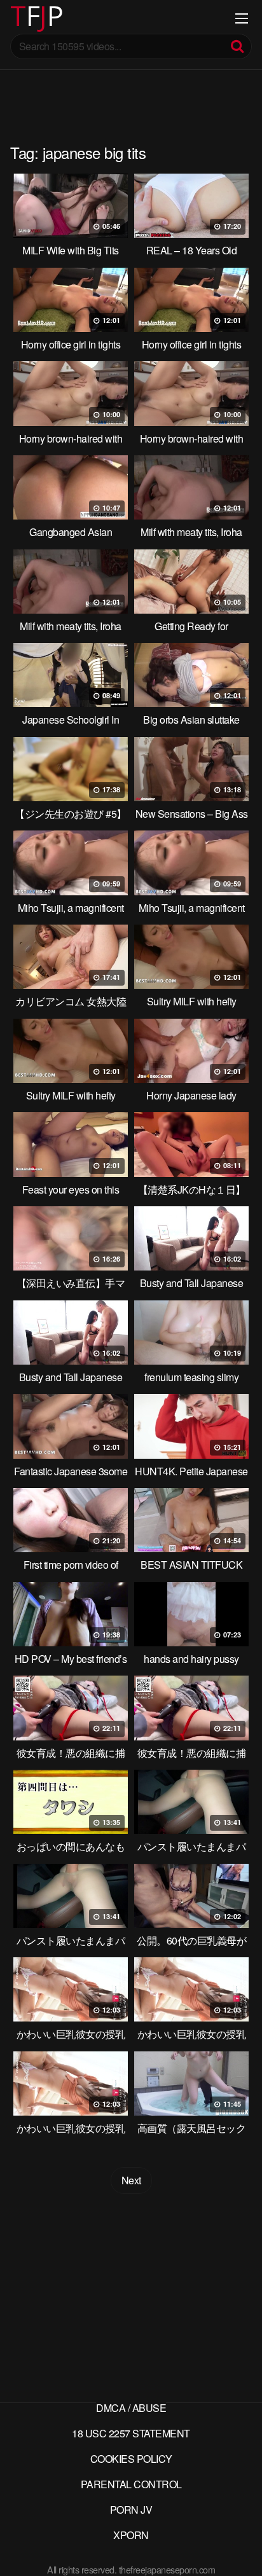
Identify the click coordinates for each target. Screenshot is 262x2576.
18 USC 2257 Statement (131, 2433)
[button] (20, 19)
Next (131, 2180)
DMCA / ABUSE (131, 2408)
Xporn (131, 2535)
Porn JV (131, 2510)
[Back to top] (240, 2548)
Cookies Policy (131, 2459)
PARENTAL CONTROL (131, 2484)
